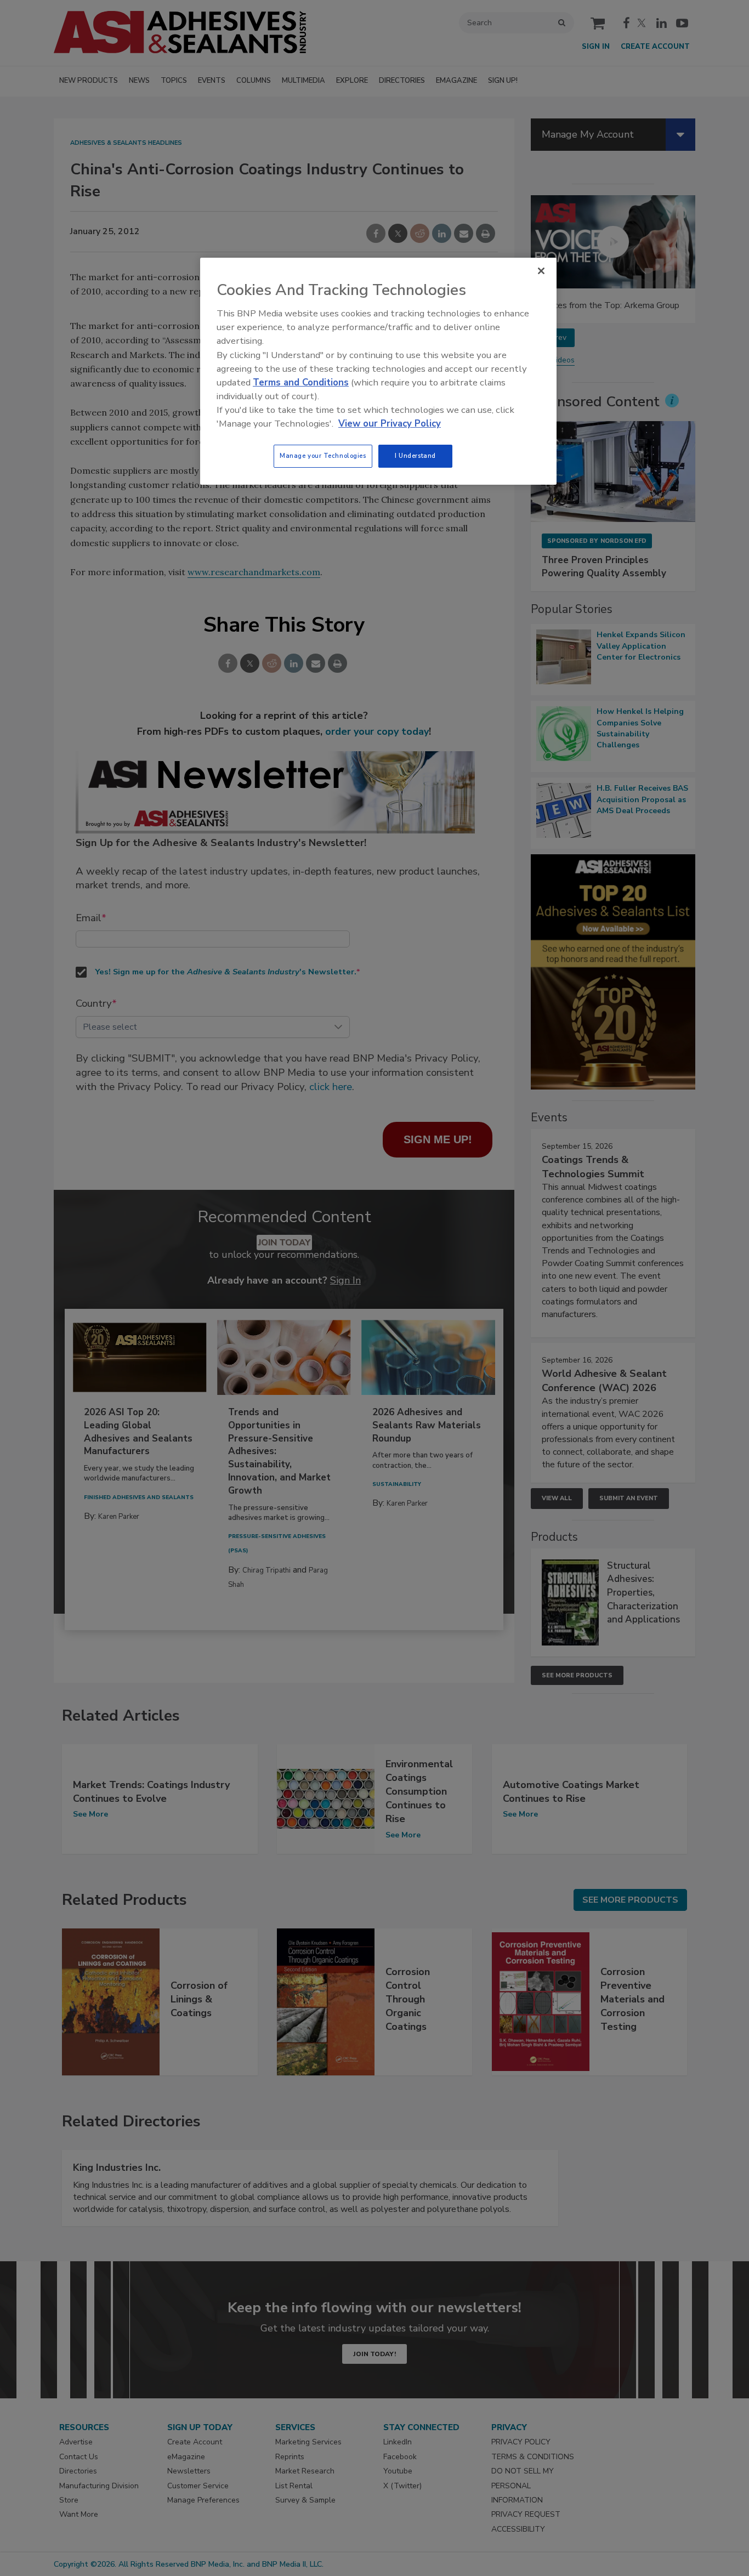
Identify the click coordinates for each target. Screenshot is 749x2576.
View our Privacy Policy (390, 424)
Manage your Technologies (323, 456)
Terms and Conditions (301, 382)
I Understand (415, 456)
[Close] (541, 271)
